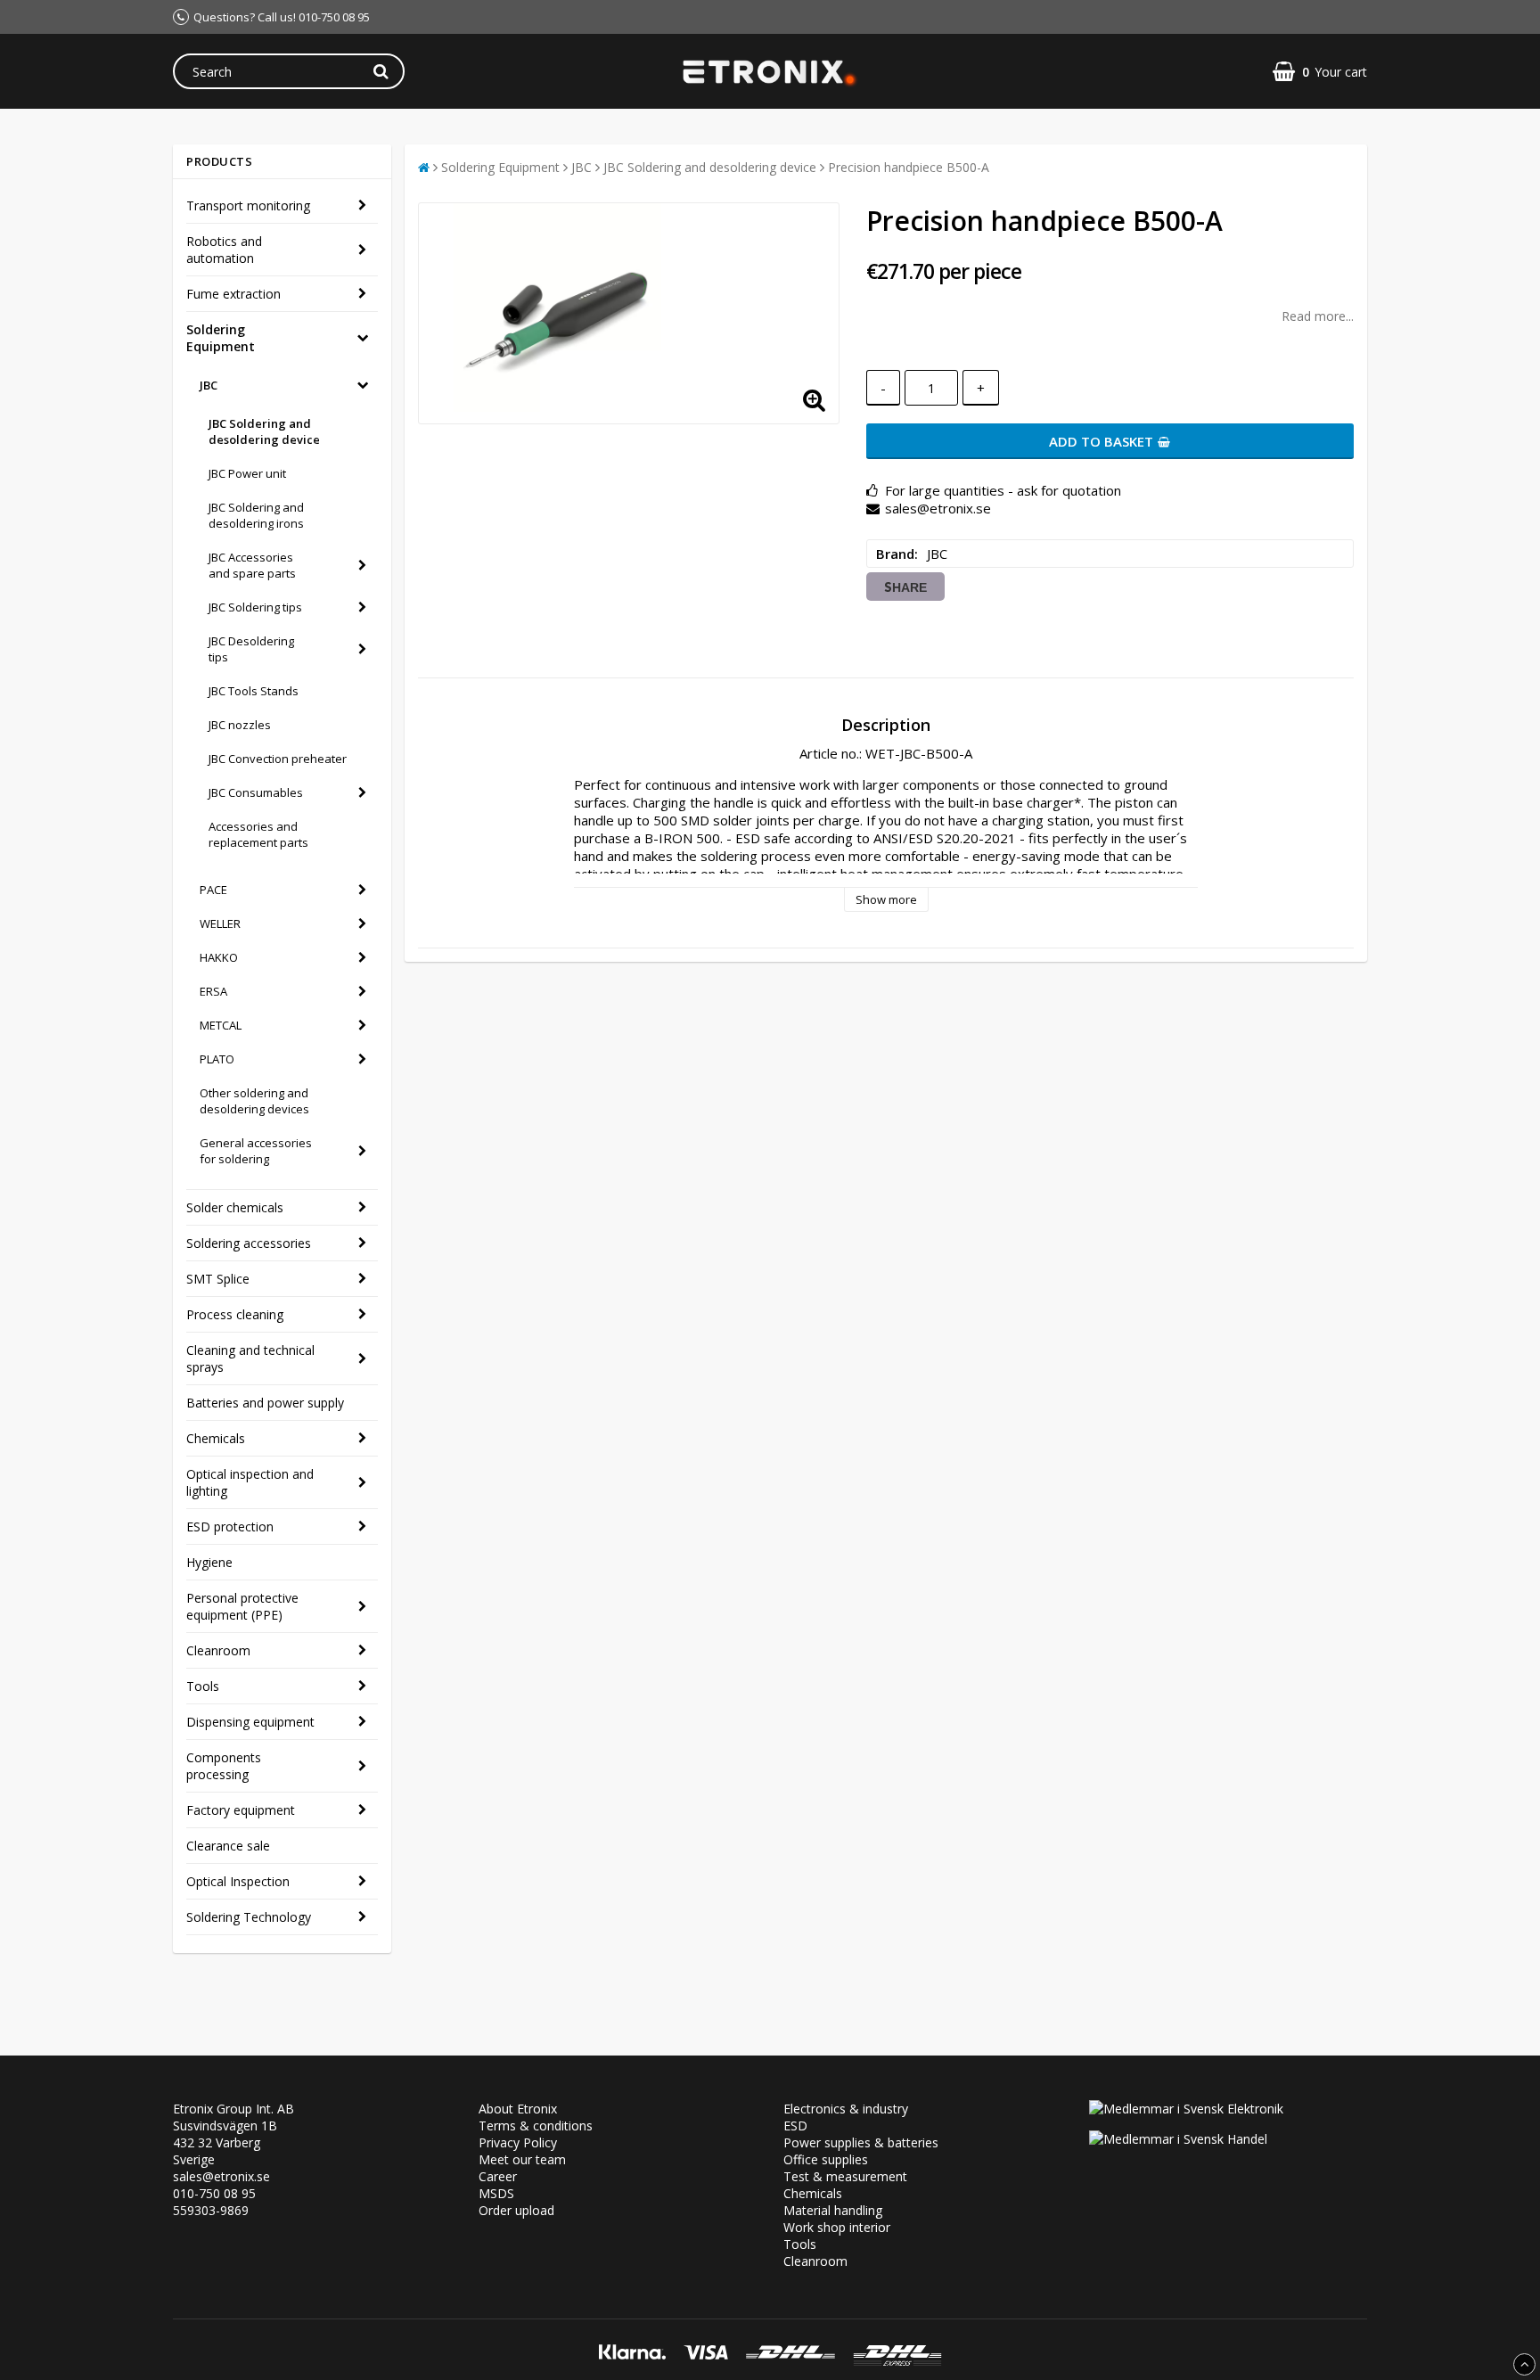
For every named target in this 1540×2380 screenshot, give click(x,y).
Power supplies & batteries (861, 2142)
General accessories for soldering (256, 1151)
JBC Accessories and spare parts (252, 565)
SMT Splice (218, 1279)
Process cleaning (235, 1314)
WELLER (220, 923)
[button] (1320, 72)
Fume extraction (233, 294)
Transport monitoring (248, 205)
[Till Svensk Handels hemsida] (1178, 2139)
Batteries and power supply (265, 1403)
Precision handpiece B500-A (909, 167)
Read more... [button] (1318, 316)
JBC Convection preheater (278, 759)
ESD (795, 2126)
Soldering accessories (249, 1243)
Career (498, 2176)
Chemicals (216, 1438)
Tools (203, 1686)
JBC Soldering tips (255, 607)
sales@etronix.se (221, 2176)
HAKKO (219, 957)
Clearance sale (228, 1846)
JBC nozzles (240, 725)
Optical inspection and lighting (250, 1482)
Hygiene (209, 1562)
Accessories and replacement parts (258, 834)
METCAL (221, 1025)
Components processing (224, 1766)
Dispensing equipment (250, 1722)
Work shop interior (837, 2227)
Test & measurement (845, 2176)
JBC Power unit (247, 473)
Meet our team (522, 2159)
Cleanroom (218, 1650)
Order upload (516, 2210)
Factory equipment (241, 1810)
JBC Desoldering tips (251, 649)
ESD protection (230, 1526)
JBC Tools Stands (254, 691)
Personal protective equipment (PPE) (242, 1606)
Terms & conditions (536, 2126)
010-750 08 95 (214, 2193)
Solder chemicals (235, 1207)
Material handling (833, 2210)
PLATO (217, 1059)
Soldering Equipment (221, 338)
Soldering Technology (249, 1917)
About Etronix (518, 2109)
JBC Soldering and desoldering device (264, 431)
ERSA (213, 991)
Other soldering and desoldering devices (254, 1101)
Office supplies (826, 2159)
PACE (213, 890)
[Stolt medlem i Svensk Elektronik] (1186, 2109)
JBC (209, 385)
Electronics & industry (846, 2109)
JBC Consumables (256, 792)
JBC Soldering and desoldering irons (256, 515)
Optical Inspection (238, 1881)
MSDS (496, 2193)
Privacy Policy (518, 2142)
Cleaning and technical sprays (250, 1358)
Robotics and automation (224, 250)
